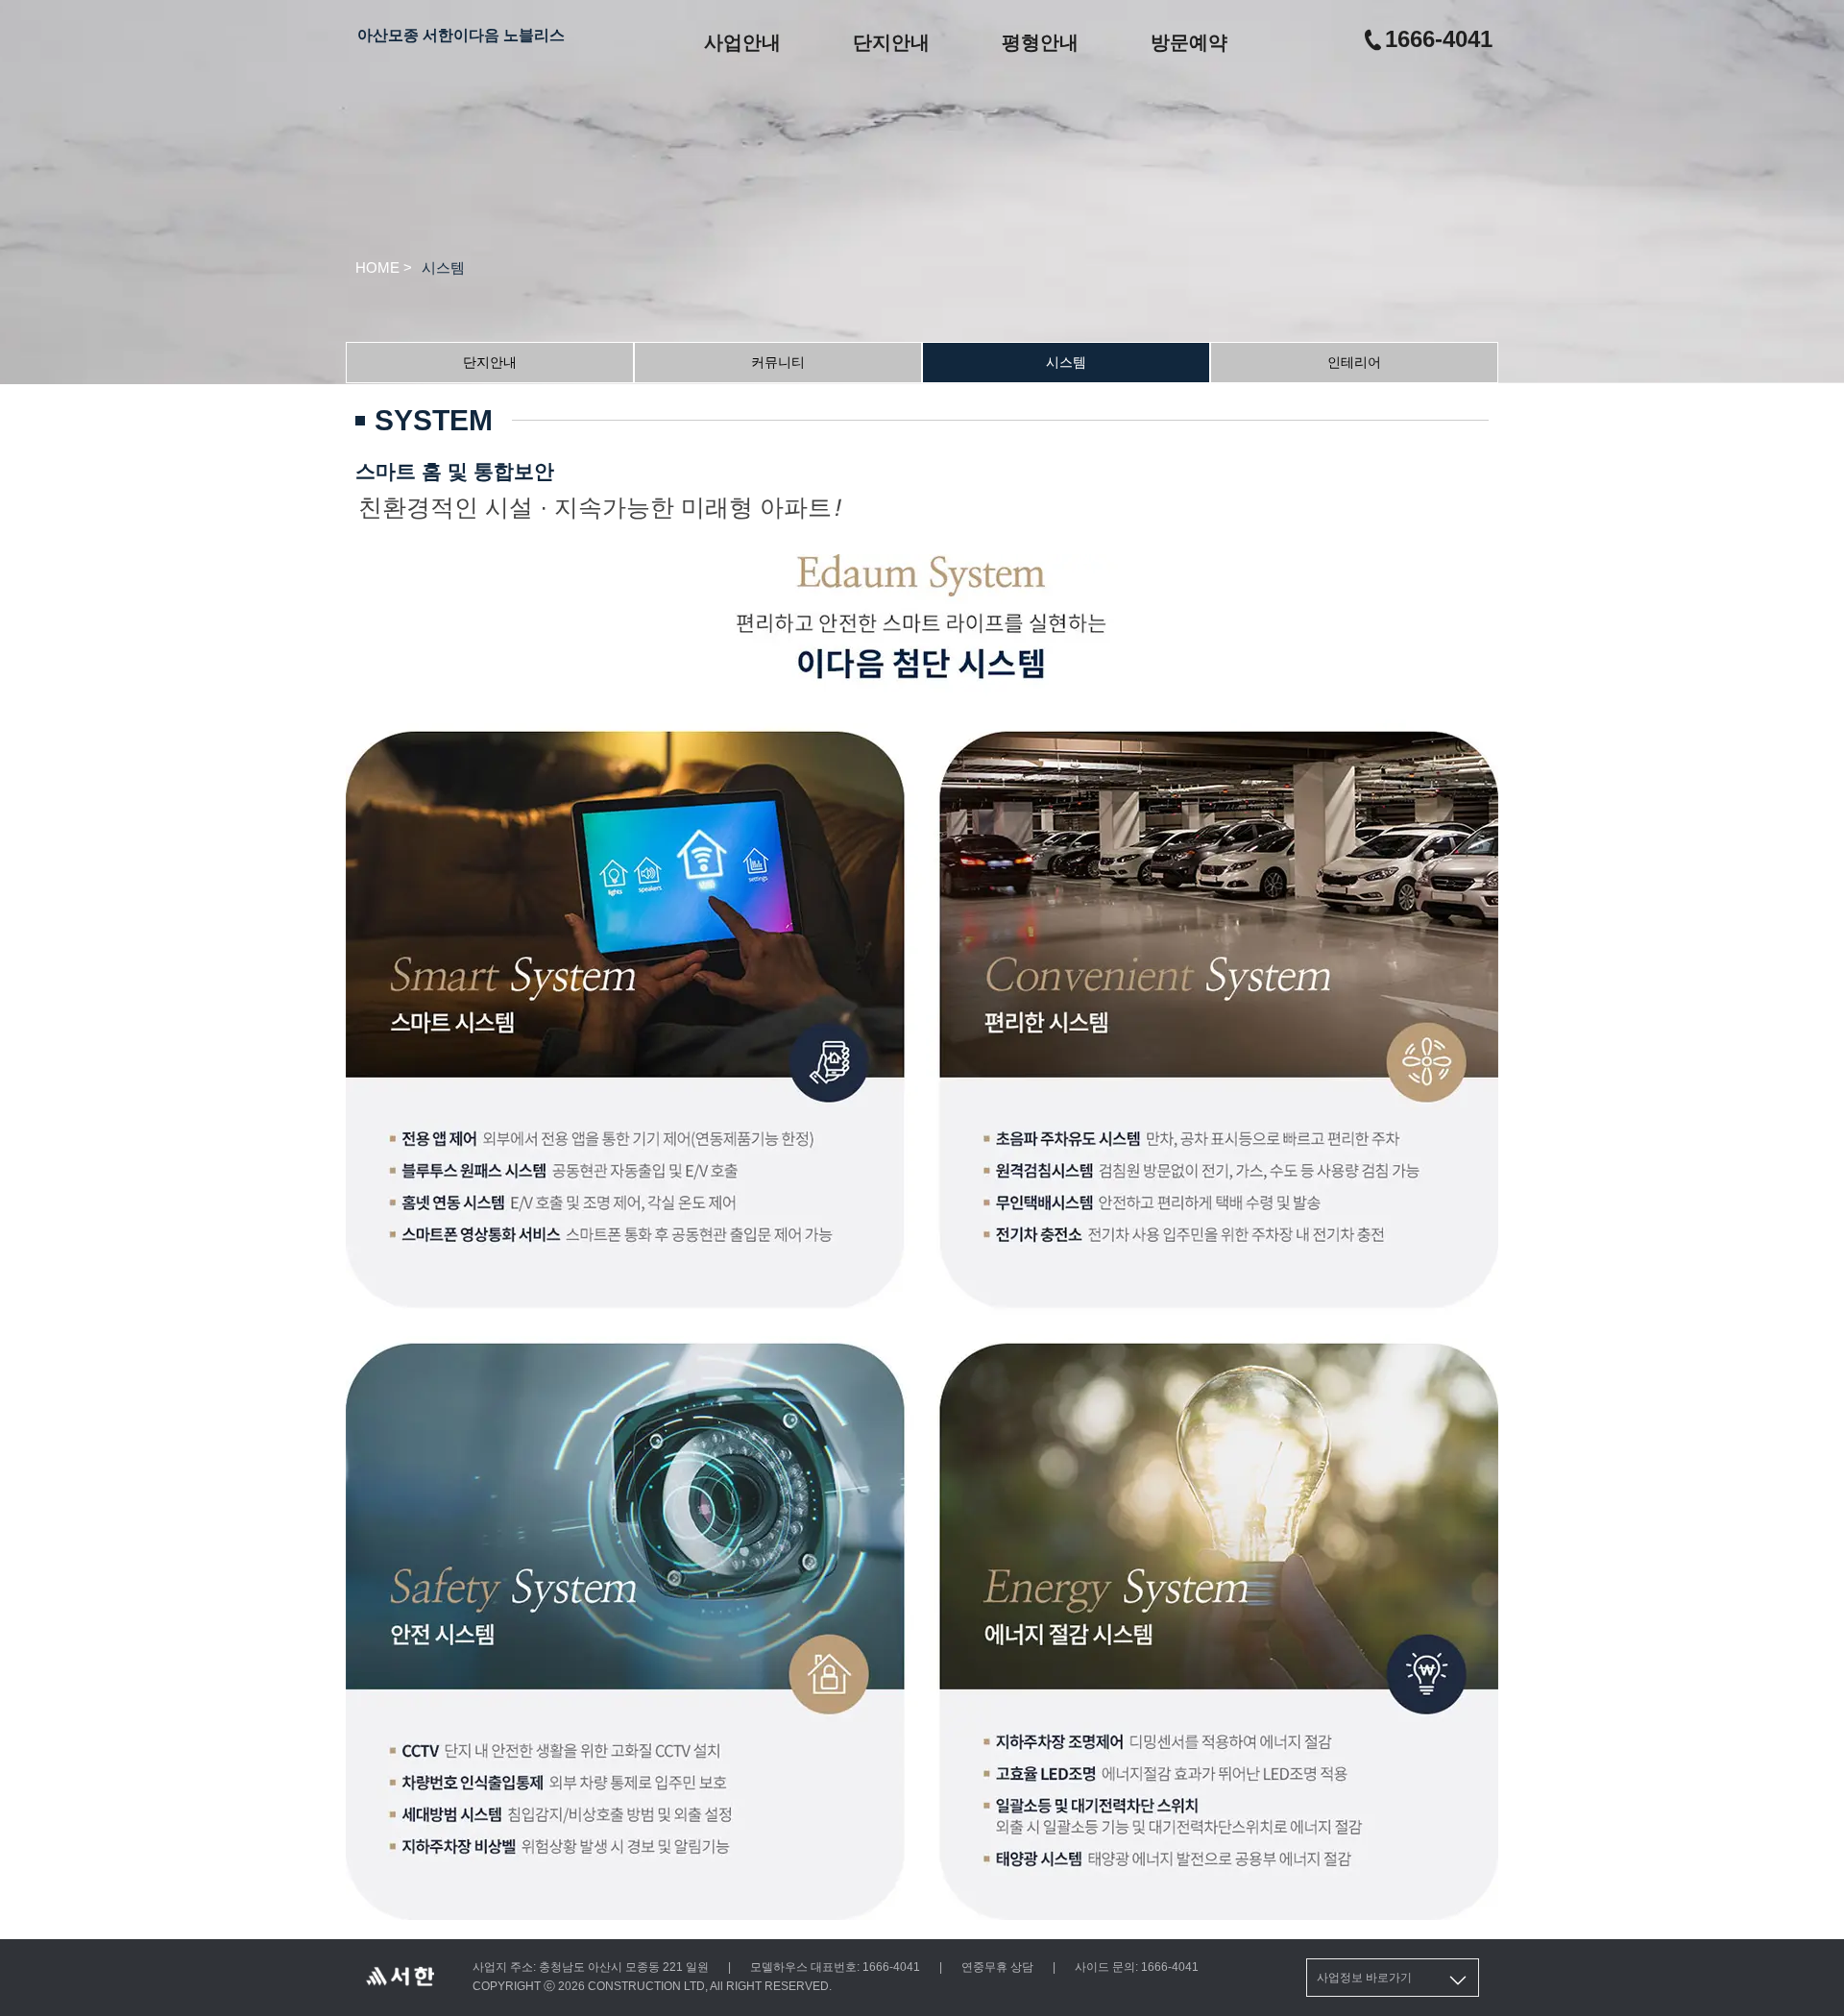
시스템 (1066, 362)
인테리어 (1354, 362)
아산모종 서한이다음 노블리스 (461, 35)
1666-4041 (1439, 39)
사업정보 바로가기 (1364, 1978)
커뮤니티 (778, 362)
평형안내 (1040, 42)
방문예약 (1189, 42)
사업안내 (742, 42)
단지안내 (891, 42)
